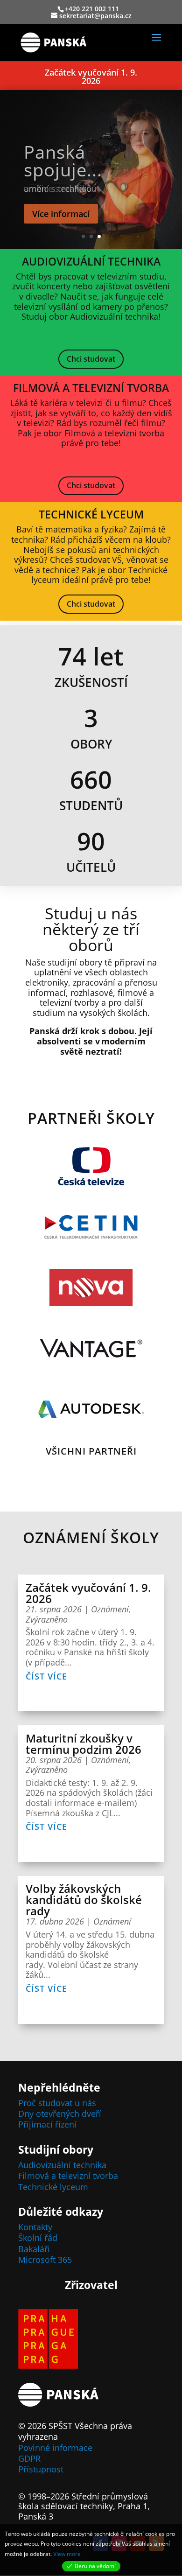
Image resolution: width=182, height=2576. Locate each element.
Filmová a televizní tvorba (68, 2176)
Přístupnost (41, 2469)
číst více (46, 1676)
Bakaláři (34, 2249)
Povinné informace (55, 2448)
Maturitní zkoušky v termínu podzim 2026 (84, 1744)
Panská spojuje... (63, 161)
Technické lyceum (53, 2187)
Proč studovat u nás (57, 2103)
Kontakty (35, 2227)
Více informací (61, 214)
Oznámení (110, 1609)
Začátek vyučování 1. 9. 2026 (91, 77)
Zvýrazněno (47, 1619)
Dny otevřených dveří (60, 2114)
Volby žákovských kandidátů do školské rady (84, 1900)
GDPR (29, 2458)
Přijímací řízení (47, 2124)
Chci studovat (91, 359)
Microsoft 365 (45, 2260)
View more (67, 2554)
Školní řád (38, 2238)
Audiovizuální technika (62, 2165)
